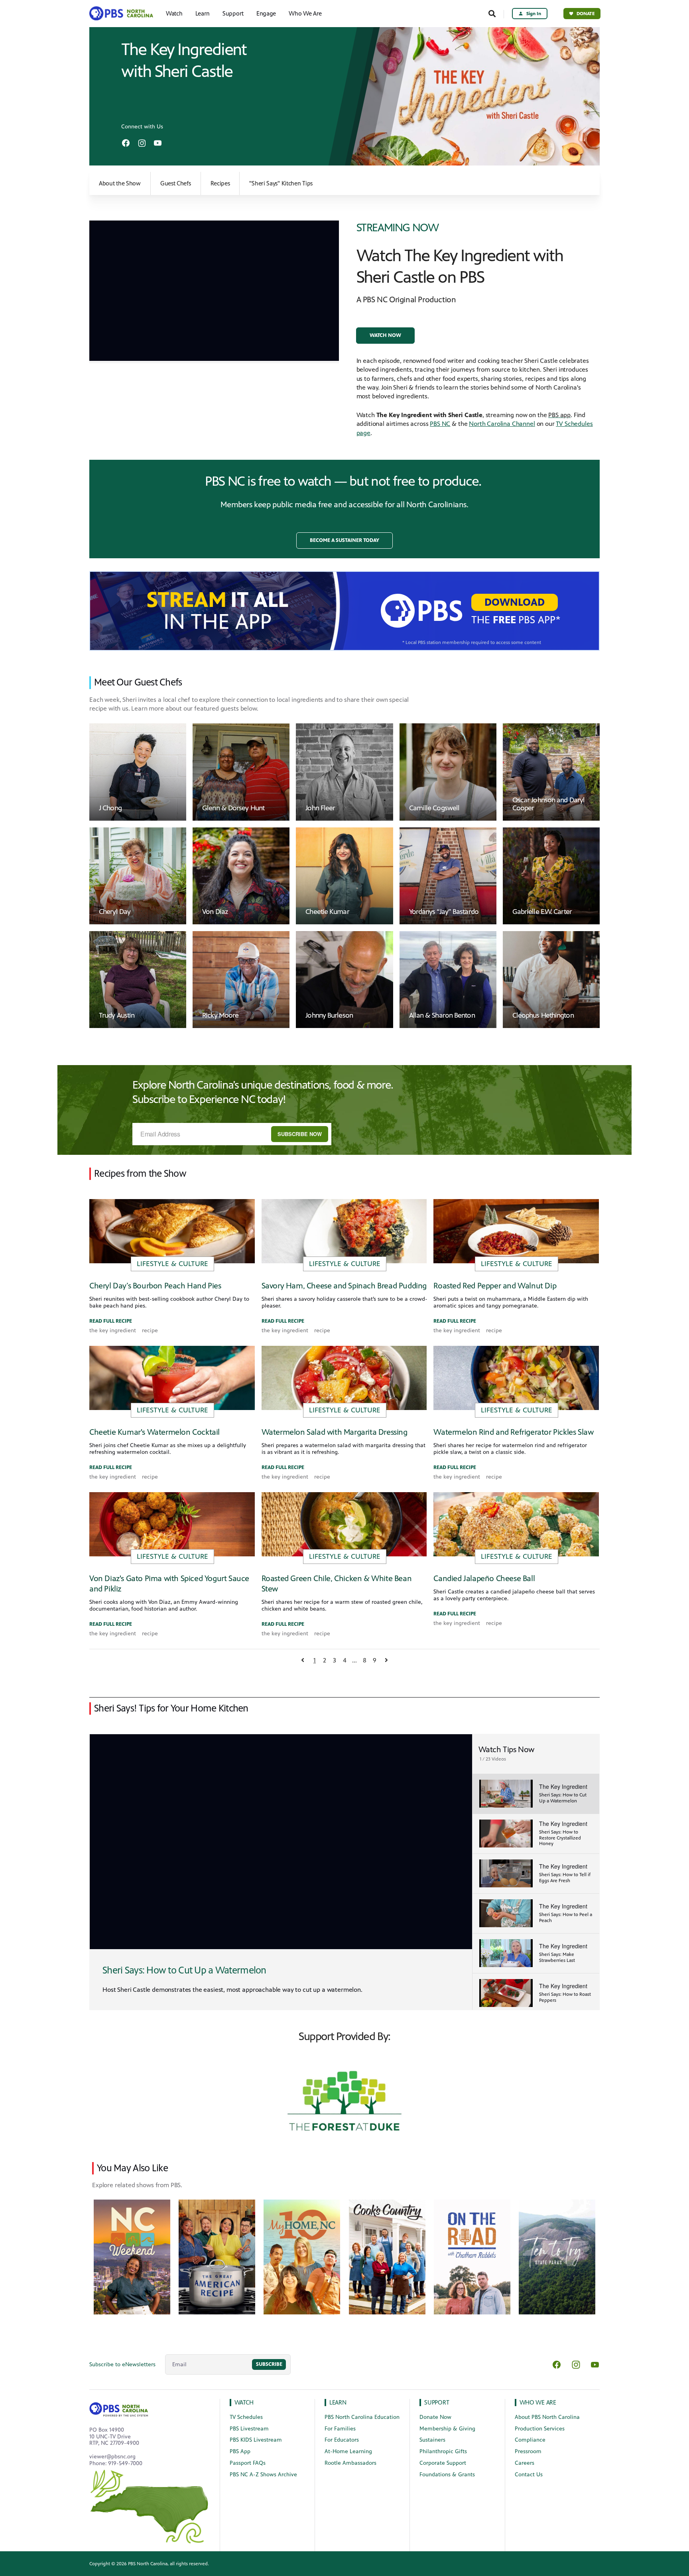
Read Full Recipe (111, 1321)
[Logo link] (119, 2408)
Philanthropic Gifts (443, 2451)
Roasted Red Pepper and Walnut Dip (495, 1286)
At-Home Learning (348, 2451)
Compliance (530, 2440)
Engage (266, 14)
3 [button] (335, 1660)
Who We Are (305, 14)
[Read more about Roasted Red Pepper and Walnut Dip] (516, 1231)
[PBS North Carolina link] (124, 14)
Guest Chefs (176, 183)
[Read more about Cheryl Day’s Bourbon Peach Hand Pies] (172, 1231)
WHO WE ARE (538, 2402)
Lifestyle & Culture (172, 1264)
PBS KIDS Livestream (256, 2440)
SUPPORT (437, 2402)
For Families (340, 2429)
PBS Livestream (249, 2429)
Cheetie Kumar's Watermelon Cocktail (155, 1432)
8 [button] (365, 1660)
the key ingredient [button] (113, 1331)
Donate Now (435, 2417)
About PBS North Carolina (547, 2417)
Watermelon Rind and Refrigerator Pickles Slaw (513, 1432)
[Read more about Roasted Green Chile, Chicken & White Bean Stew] (344, 1524)
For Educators (342, 2440)
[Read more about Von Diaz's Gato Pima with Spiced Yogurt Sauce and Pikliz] (172, 1524)
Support (233, 14)
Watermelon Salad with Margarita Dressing (335, 1432)
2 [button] (325, 1660)
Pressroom (528, 2451)
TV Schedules (246, 2417)
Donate (586, 14)
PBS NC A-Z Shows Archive (263, 2475)
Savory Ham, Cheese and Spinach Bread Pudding (344, 1286)
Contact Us (529, 2475)
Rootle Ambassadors (350, 2463)
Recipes (220, 183)
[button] (385, 336)
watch (244, 2402)
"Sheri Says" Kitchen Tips (281, 183)
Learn (203, 14)
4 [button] (345, 1660)
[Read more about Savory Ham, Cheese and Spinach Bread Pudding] (344, 1231)
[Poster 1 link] (217, 2257)
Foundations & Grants (447, 2475)
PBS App (240, 2451)
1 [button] (315, 1660)
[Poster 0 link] (132, 2257)
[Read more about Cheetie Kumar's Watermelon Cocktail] (172, 1378)
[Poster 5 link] (557, 2257)
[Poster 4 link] (472, 2257)
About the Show (120, 183)
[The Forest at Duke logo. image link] (344, 2100)
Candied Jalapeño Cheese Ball (484, 1578)
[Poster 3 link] (387, 2257)
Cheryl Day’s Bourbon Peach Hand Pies (155, 1286)
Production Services (540, 2429)
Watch (174, 14)
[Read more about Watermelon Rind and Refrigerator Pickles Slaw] (516, 1378)
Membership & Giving (447, 2429)
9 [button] (375, 1660)
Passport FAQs (248, 2463)
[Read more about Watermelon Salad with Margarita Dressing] (344, 1378)
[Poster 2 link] (302, 2257)
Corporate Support (443, 2463)
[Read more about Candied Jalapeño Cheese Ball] (516, 1524)
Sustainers (432, 2440)
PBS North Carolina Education (362, 2417)
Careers (525, 2463)
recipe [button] (150, 1331)
